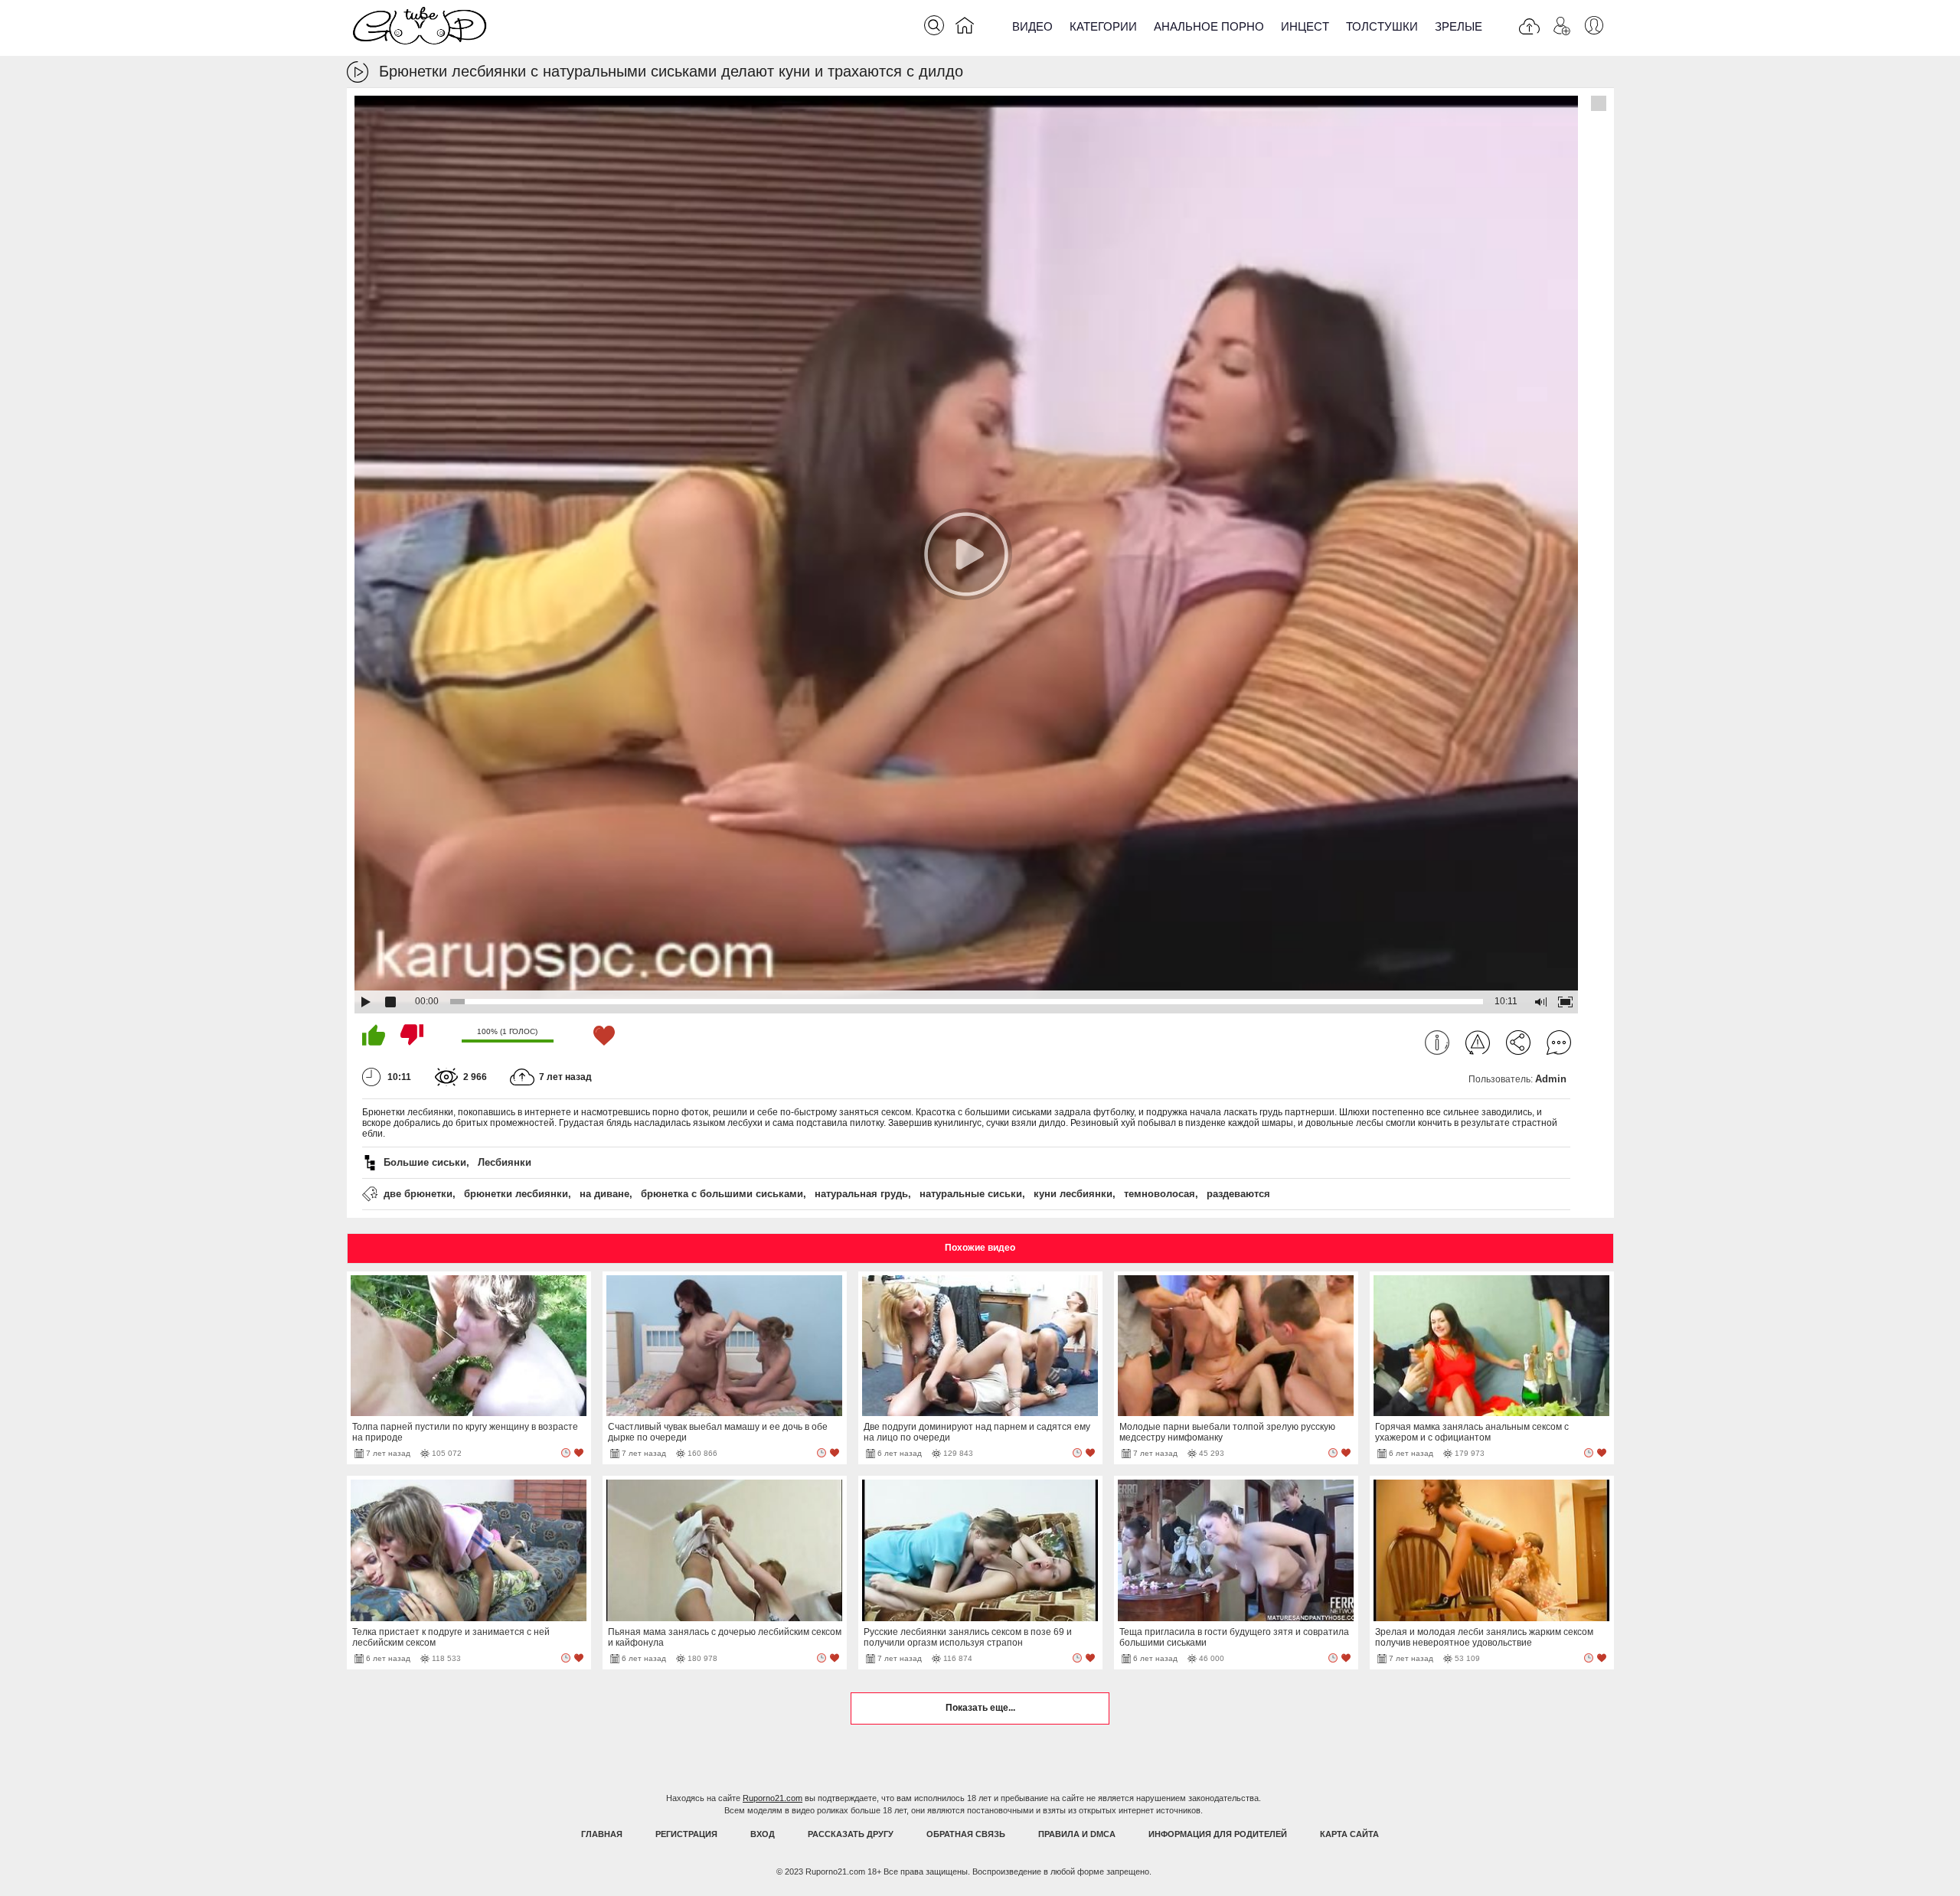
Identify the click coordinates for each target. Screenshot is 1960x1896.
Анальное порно (1209, 26)
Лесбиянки (505, 1162)
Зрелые (1459, 26)
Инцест (1305, 26)
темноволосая (1160, 1194)
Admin (1551, 1079)
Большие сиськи (425, 1162)
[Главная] (965, 28)
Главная (602, 1834)
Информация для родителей (1218, 1834)
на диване (604, 1194)
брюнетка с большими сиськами (722, 1194)
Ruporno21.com (773, 1798)
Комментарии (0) (1559, 1043)
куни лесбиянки (1073, 1194)
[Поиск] (934, 25)
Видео (1032, 26)
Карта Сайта (1349, 1834)
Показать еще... (980, 1708)
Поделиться (1518, 1043)
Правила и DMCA (1077, 1834)
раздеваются (1238, 1194)
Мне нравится (374, 1035)
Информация (1437, 1043)
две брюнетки (418, 1194)
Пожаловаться (1478, 1043)
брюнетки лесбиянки (516, 1194)
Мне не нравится (412, 1035)
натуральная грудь (861, 1194)
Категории (1103, 26)
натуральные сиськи (971, 1194)
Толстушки (1382, 26)
